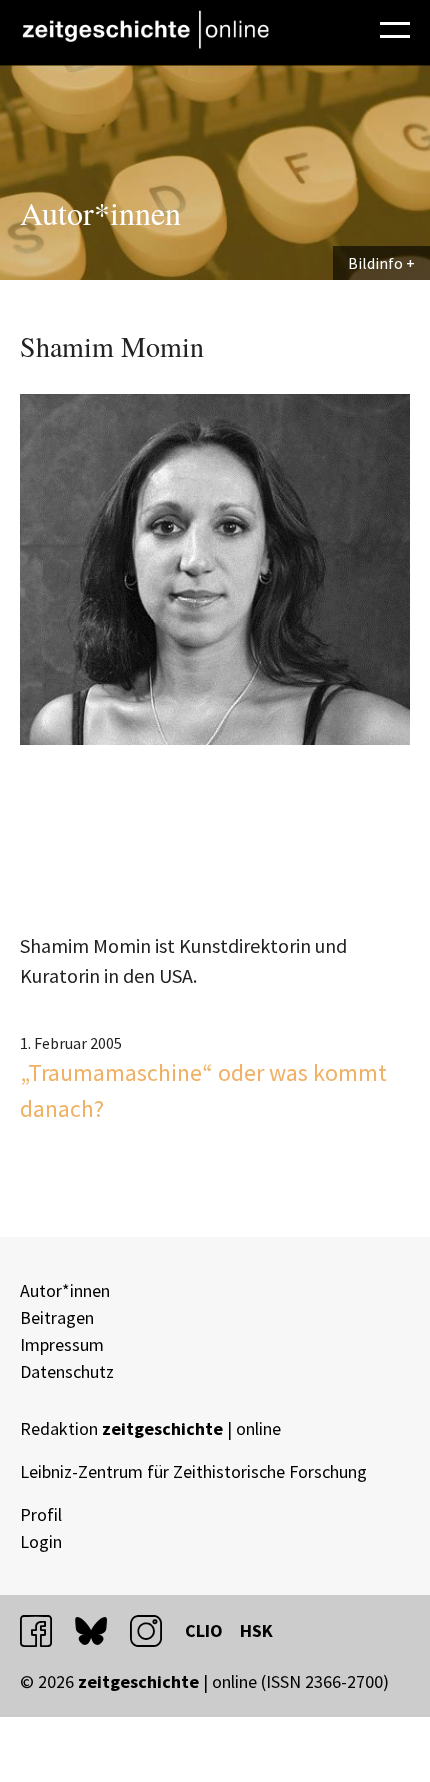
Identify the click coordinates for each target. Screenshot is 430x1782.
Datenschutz (67, 1371)
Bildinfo (375, 263)
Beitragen (57, 1317)
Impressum (62, 1344)
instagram (155, 1630)
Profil (41, 1514)
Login (41, 1541)
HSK (256, 1630)
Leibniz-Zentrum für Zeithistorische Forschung (193, 1471)
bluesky (100, 1630)
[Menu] (395, 27)
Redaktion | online (150, 1428)
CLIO (204, 1630)
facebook (45, 1630)
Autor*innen (65, 1290)
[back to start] (145, 29)
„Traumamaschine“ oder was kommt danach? (203, 1090)
